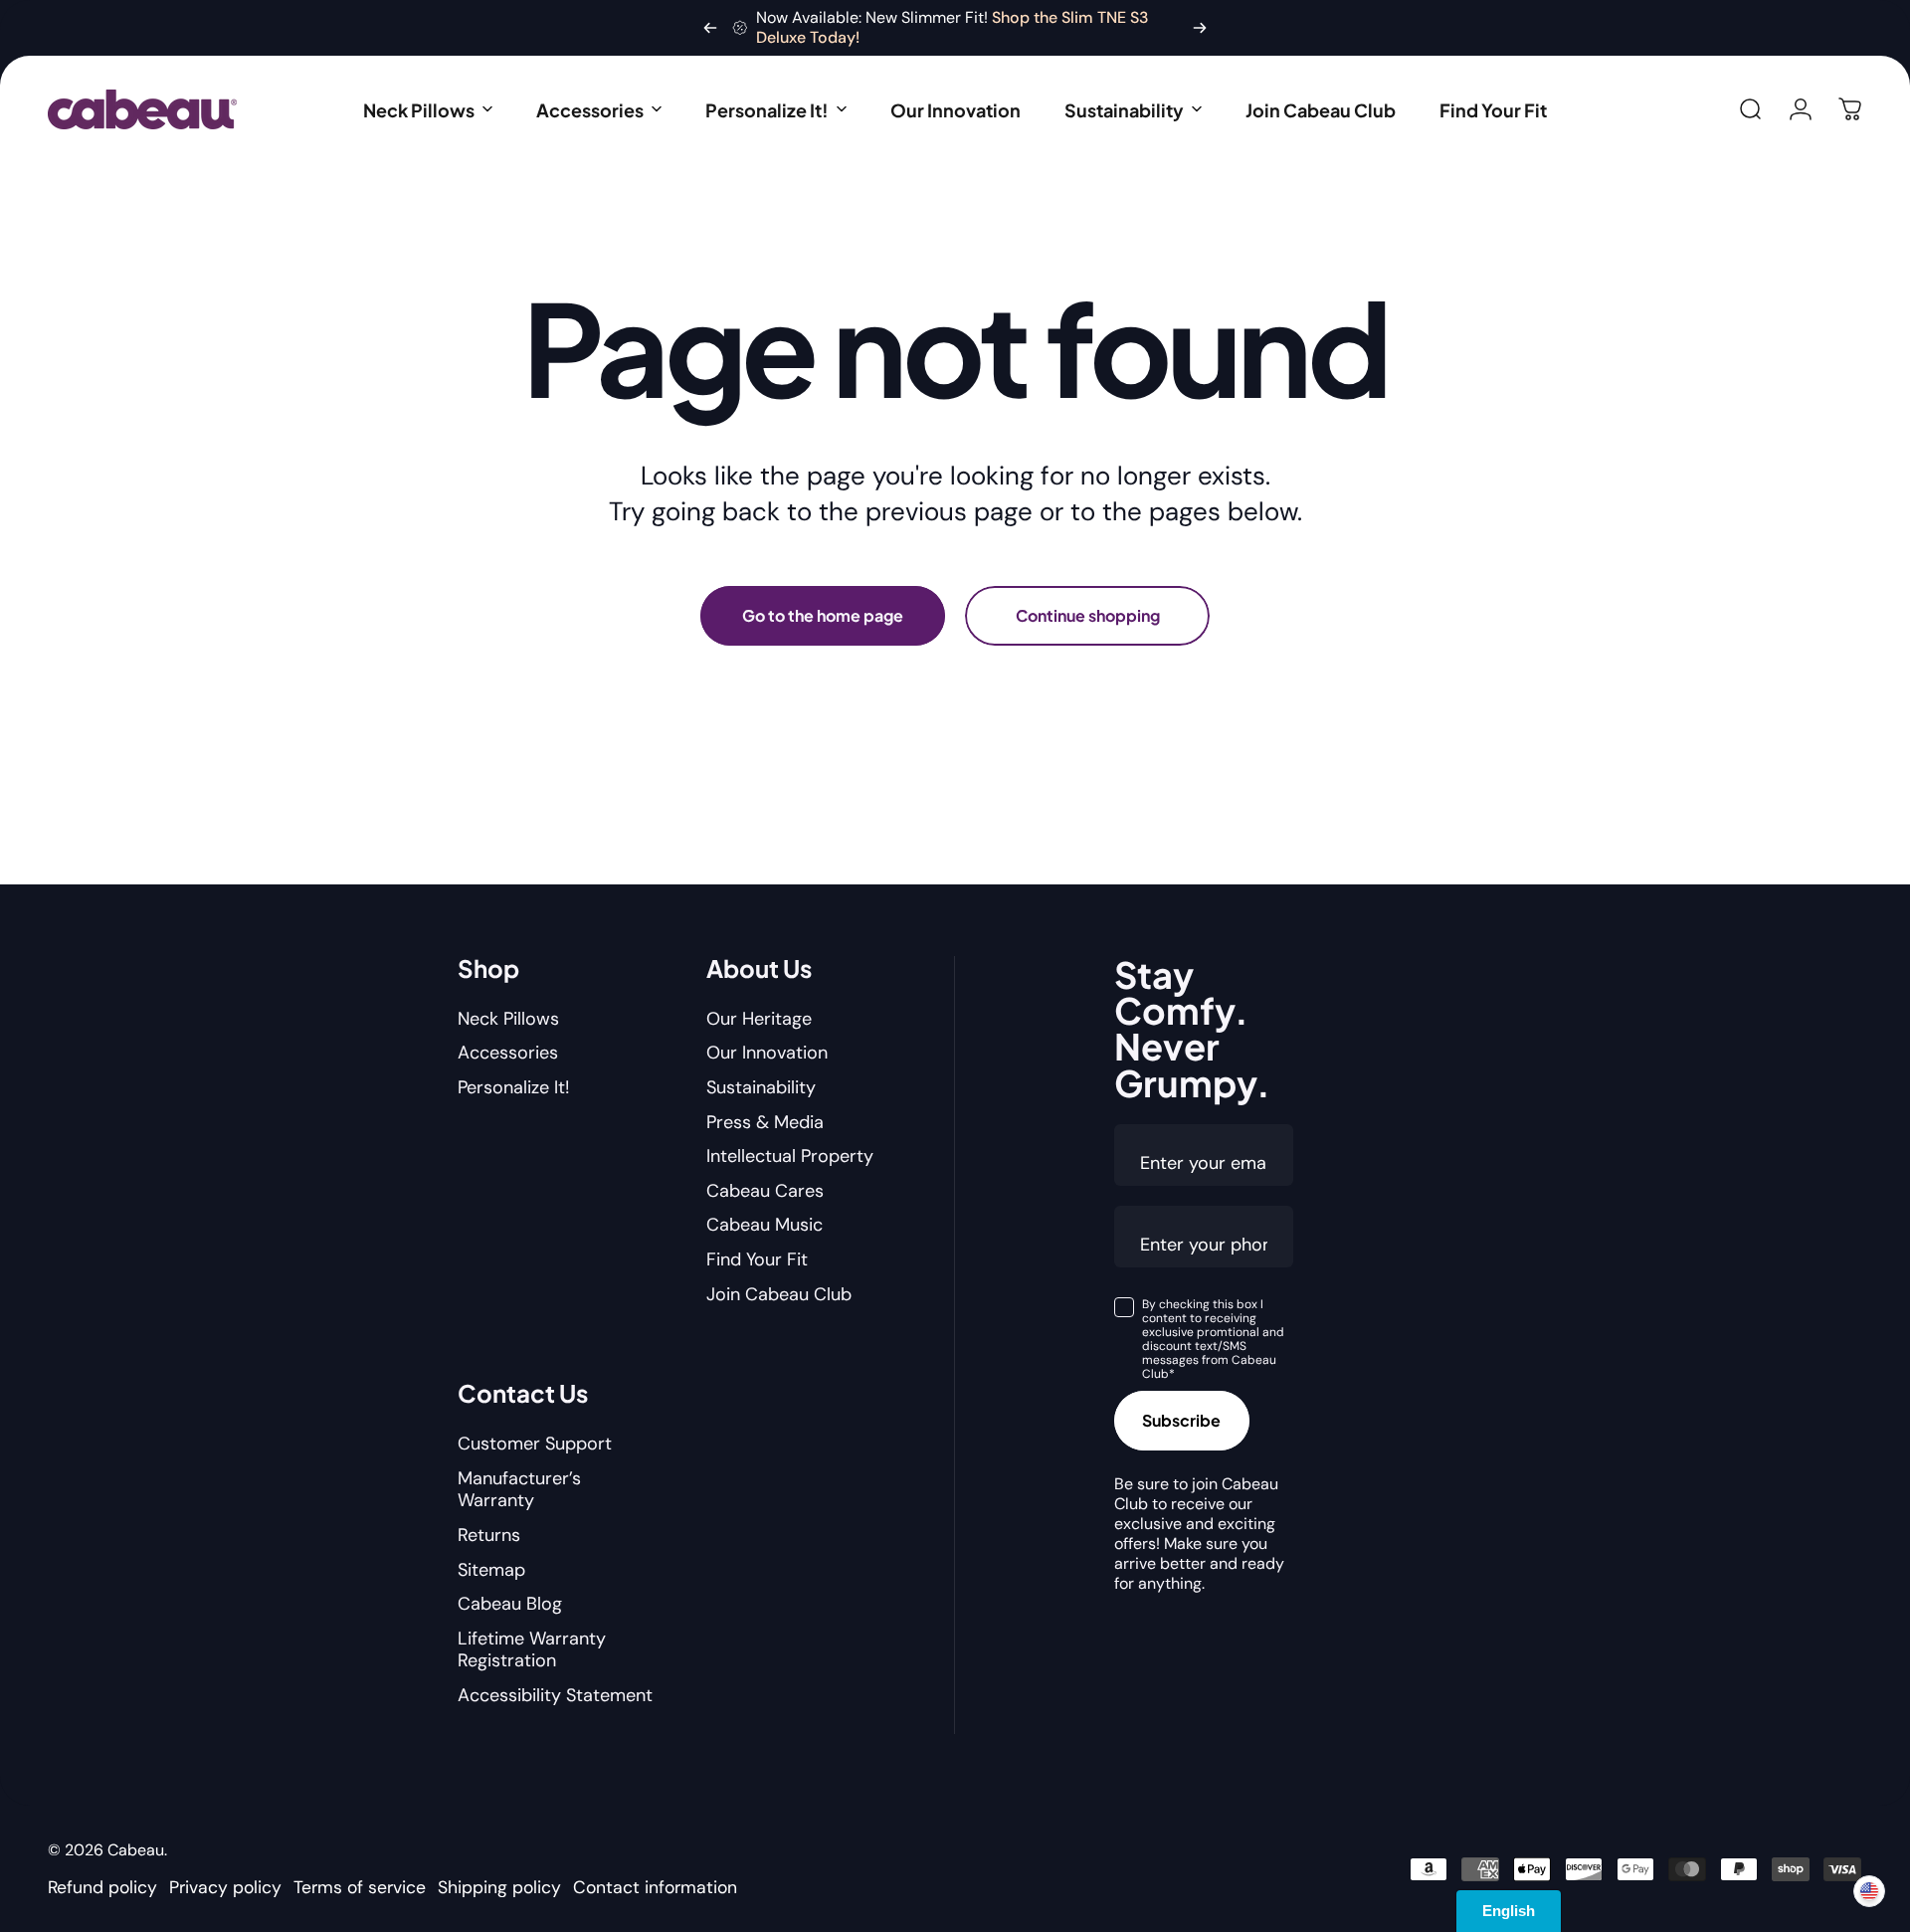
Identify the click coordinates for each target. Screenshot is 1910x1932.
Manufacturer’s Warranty (519, 1490)
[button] (428, 109)
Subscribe (1181, 1420)
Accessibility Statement (555, 1696)
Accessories (508, 1053)
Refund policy (102, 1887)
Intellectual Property (790, 1157)
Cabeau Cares (765, 1191)
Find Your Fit (757, 1260)
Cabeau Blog (510, 1604)
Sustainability (761, 1088)
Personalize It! (513, 1088)
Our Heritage (759, 1019)
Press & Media (765, 1123)
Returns (489, 1536)
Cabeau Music (764, 1225)
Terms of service (360, 1887)
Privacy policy (225, 1887)
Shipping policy (499, 1887)
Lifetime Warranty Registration (532, 1650)
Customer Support (535, 1444)
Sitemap (491, 1570)
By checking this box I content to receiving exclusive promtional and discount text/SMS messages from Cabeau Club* (1213, 1339)
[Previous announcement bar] (710, 28)
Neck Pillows (508, 1019)
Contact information (655, 1887)
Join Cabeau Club (779, 1295)
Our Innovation (767, 1053)
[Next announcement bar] (1200, 28)
